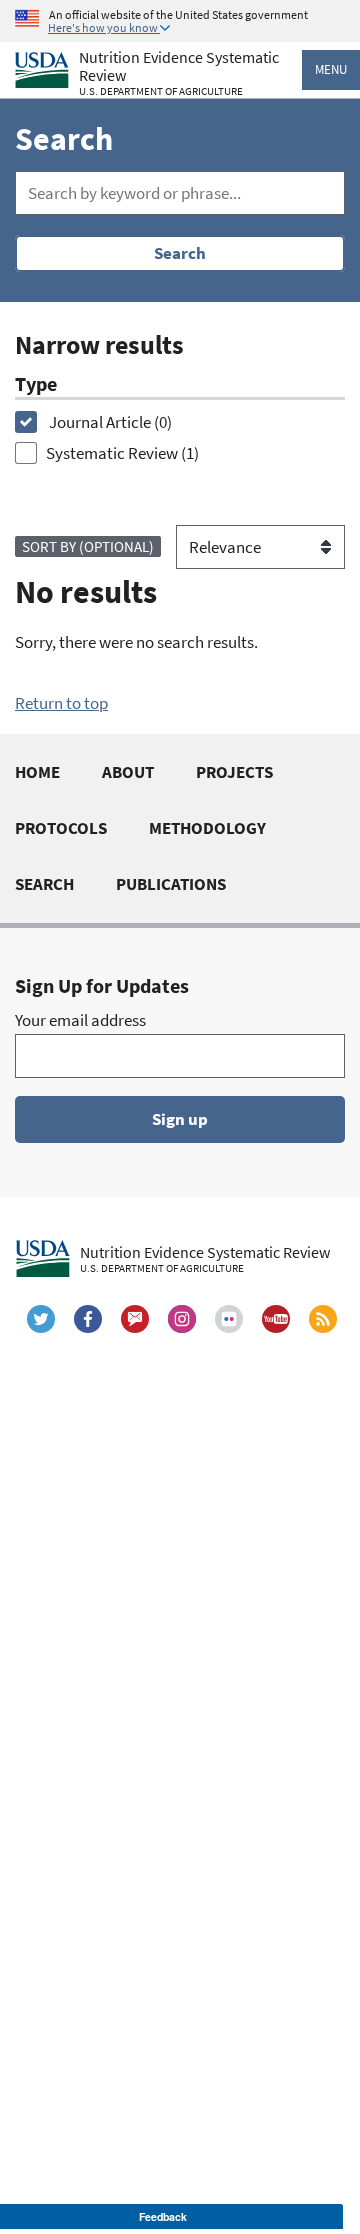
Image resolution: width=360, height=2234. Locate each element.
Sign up (180, 1119)
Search (180, 253)
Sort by (88, 546)
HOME (37, 772)
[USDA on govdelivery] (135, 1319)
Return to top (61, 703)
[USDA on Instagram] (182, 1319)
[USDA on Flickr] (229, 1319)
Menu (331, 69)
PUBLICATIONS (171, 884)
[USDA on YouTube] (276, 1319)
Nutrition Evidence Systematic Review (179, 73)
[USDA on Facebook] (88, 1319)
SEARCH (44, 884)
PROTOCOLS (61, 828)
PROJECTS (234, 772)
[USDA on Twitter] (41, 1319)
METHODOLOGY (207, 828)
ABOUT (128, 772)
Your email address (80, 1020)
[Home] (42, 70)
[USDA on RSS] (323, 1319)
